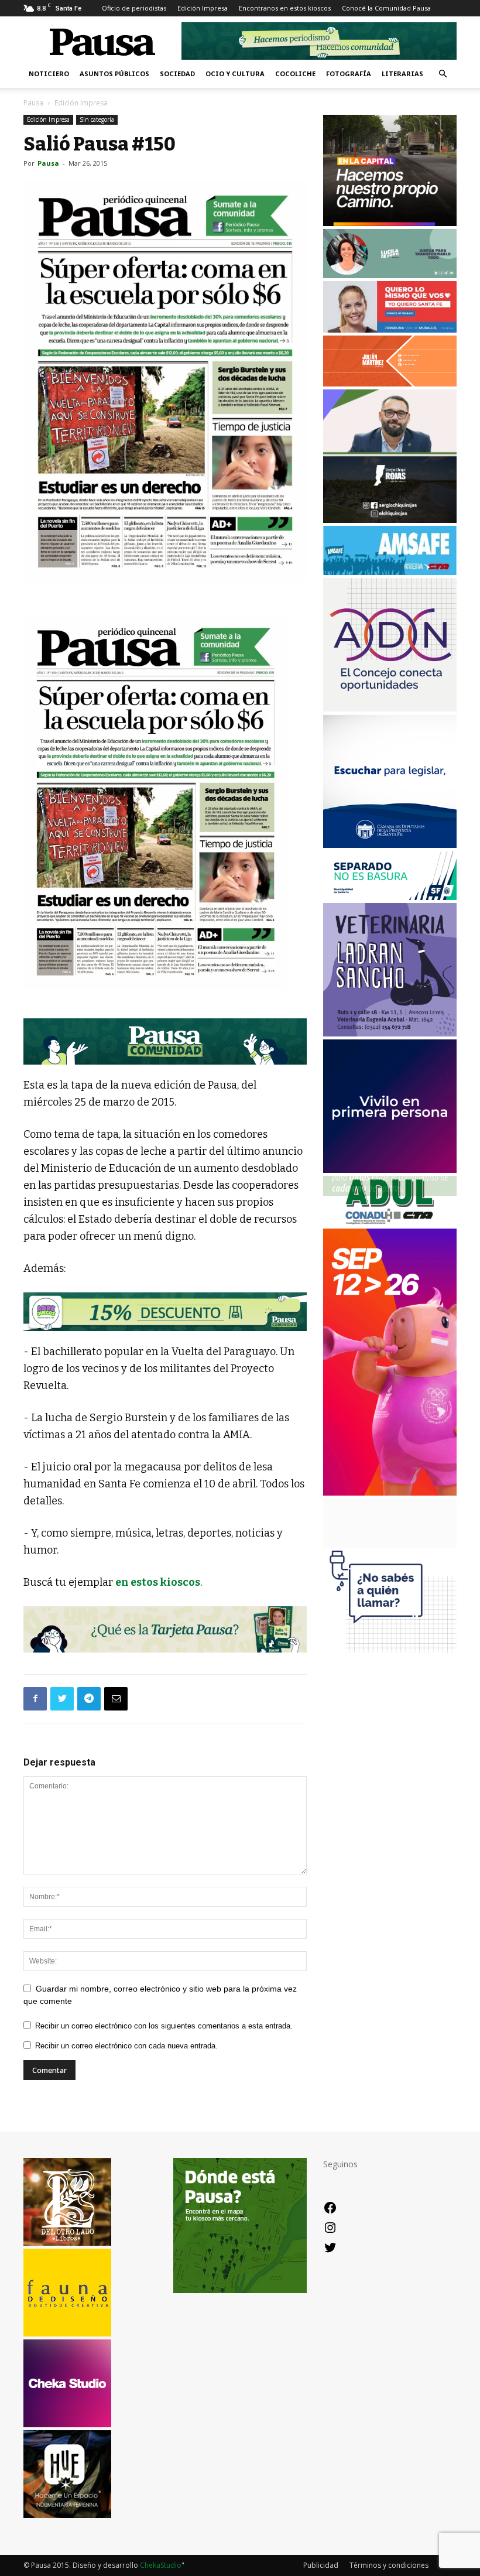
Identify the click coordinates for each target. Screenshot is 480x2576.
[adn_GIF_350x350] (390, 708)
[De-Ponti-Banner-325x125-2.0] (390, 275)
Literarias (402, 73)
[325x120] (390, 897)
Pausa (33, 103)
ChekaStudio (161, 2565)
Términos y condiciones (389, 2565)
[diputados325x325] (390, 845)
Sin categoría (97, 119)
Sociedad (177, 73)
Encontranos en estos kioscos (285, 8)
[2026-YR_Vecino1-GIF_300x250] (390, 1659)
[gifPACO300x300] (390, 1170)
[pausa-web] (390, 383)
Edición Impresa (203, 8)
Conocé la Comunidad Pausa (386, 8)
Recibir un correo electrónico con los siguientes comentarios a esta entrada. (164, 2026)
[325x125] (390, 329)
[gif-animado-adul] (390, 1222)
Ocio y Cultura (235, 73)
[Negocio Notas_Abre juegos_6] (165, 1312)
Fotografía (349, 73)
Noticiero (49, 73)
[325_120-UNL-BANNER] (390, 1544)
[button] (443, 74)
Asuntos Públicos (114, 73)
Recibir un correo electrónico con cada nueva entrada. (126, 2046)
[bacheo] (390, 223)
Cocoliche (295, 73)
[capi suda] (390, 1492)
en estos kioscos (158, 1582)
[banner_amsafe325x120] (390, 572)
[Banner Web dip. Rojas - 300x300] (390, 520)
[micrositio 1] (165, 1041)
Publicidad (321, 2565)
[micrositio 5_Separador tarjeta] (165, 1629)
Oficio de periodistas (134, 8)
